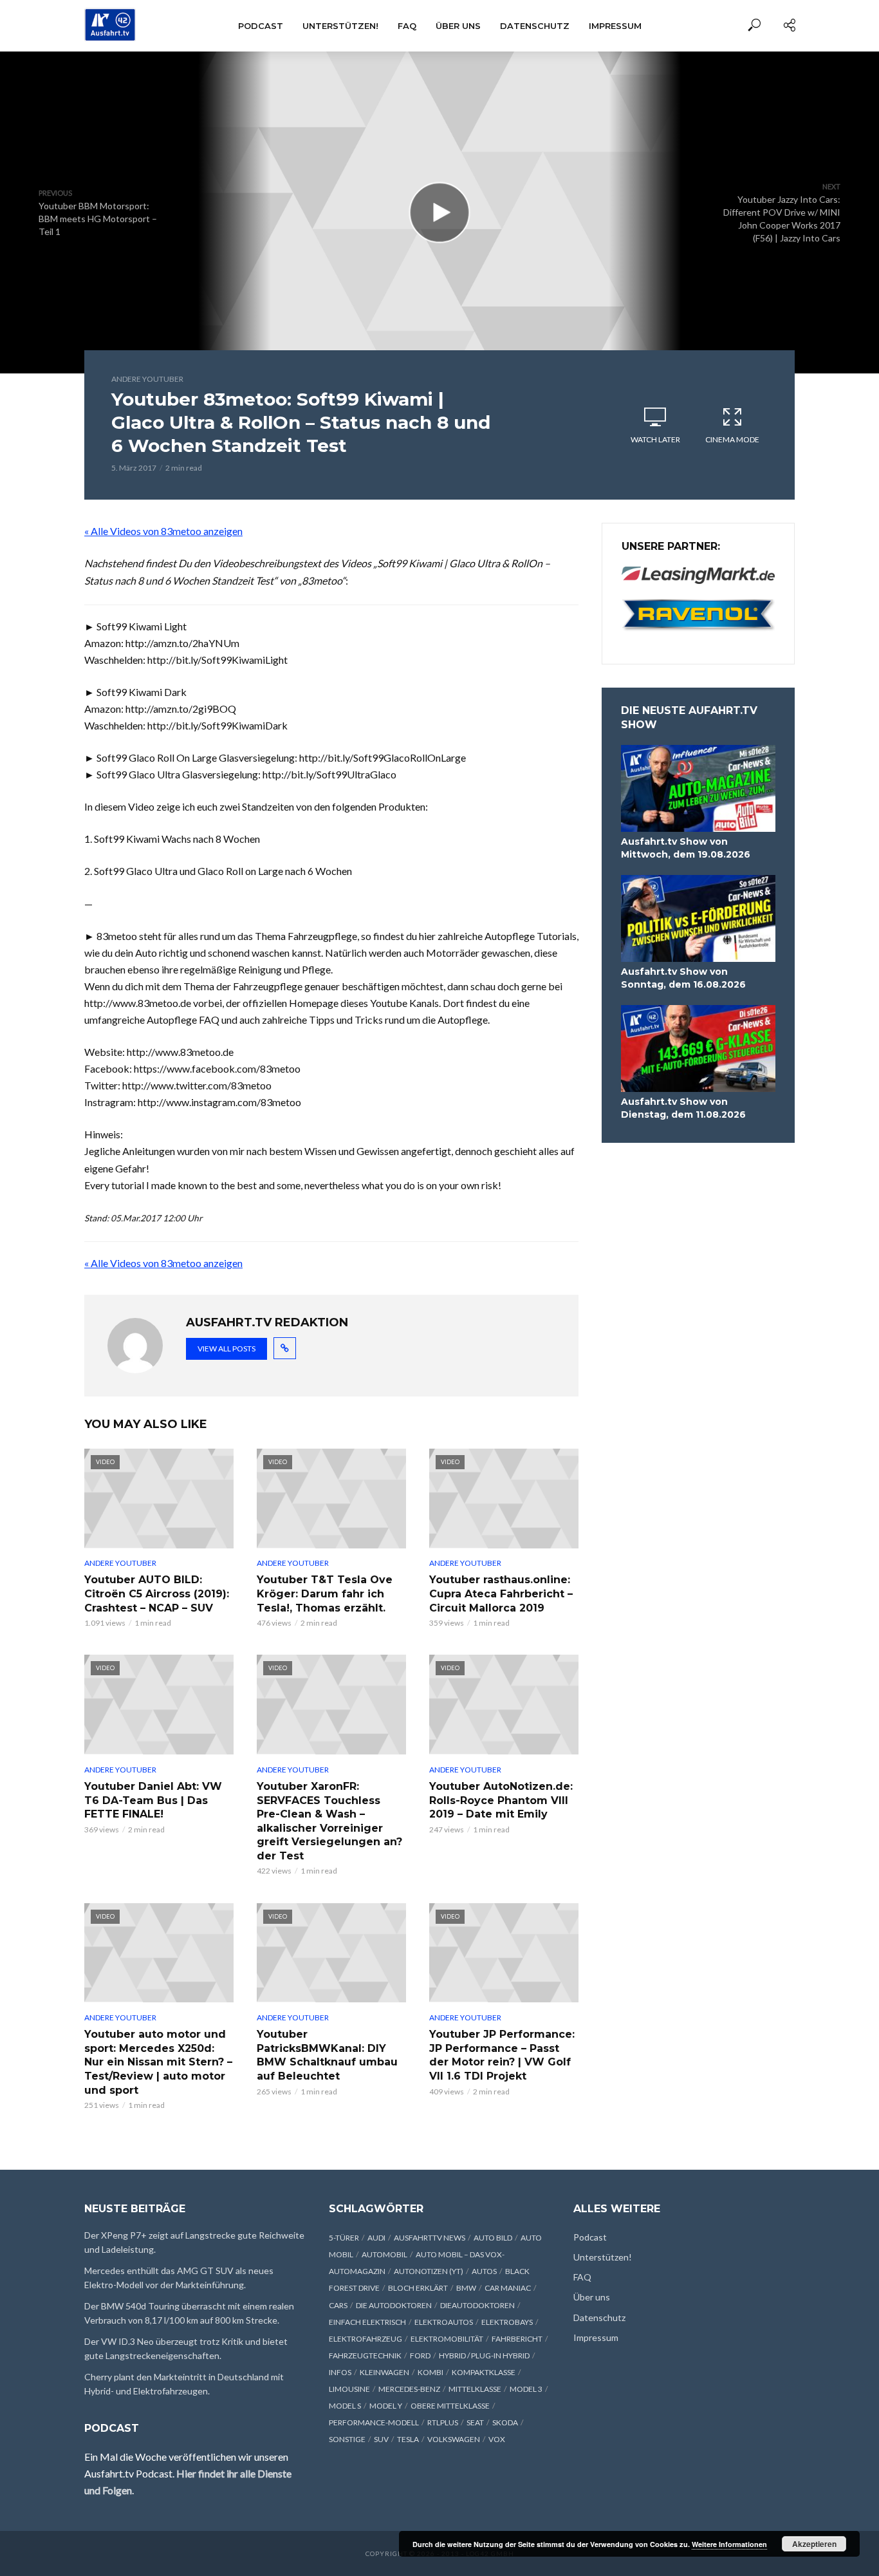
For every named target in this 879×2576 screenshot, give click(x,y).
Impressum (615, 26)
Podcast (261, 26)
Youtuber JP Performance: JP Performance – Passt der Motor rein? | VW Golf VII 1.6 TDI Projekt (502, 2055)
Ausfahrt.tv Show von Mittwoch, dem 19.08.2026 (686, 848)
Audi (376, 2238)
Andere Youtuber (147, 379)
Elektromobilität (447, 2339)
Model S (345, 2406)
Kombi (430, 2372)
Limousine (349, 2389)
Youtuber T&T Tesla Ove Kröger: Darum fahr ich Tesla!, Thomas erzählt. (325, 1594)
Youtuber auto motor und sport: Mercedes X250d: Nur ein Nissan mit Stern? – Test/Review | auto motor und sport (158, 2062)
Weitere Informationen (729, 2544)
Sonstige (347, 2439)
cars (338, 2305)
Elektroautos (444, 2322)
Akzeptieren (814, 2544)
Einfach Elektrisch (367, 2322)
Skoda (505, 2422)
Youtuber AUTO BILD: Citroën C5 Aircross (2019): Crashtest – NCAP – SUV (157, 1594)
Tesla (408, 2439)
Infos (340, 2372)
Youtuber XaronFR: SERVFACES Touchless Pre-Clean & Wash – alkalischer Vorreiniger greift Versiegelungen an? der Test (329, 1821)
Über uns (458, 26)
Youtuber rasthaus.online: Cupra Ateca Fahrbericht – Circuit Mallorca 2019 (501, 1594)
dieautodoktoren (477, 2305)
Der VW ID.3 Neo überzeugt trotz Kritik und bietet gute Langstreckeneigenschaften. (186, 2348)
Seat (475, 2422)
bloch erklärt (418, 2288)
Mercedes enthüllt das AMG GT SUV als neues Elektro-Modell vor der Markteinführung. (179, 2278)
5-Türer (344, 2238)
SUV (381, 2439)
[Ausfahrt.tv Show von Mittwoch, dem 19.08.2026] (698, 788)
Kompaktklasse (484, 2372)
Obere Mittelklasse (450, 2406)
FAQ (407, 26)
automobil (384, 2254)
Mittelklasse (475, 2389)
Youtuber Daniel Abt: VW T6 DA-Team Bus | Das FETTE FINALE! (153, 1800)
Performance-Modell (374, 2422)
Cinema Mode (732, 439)
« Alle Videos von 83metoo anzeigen (163, 531)
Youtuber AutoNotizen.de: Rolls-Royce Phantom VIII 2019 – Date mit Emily (501, 1800)
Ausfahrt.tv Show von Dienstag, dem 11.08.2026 (683, 1108)
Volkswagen (454, 2439)
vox (497, 2439)
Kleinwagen (384, 2372)
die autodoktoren (394, 2305)
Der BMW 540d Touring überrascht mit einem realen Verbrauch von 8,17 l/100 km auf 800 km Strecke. (189, 2313)
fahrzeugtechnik (365, 2355)
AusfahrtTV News (430, 2238)
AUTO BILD (493, 2238)
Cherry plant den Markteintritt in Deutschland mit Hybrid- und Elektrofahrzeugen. (184, 2384)
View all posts (227, 1349)
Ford (420, 2355)
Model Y (386, 2406)
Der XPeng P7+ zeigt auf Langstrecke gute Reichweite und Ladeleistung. (194, 2242)
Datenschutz (535, 26)
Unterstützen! (340, 26)
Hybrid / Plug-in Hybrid (484, 2355)
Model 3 (526, 2389)
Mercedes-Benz (409, 2389)
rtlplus (443, 2422)
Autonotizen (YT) (429, 2271)
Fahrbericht (517, 2339)
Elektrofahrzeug (365, 2339)
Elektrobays (507, 2322)
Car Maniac (508, 2288)
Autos (484, 2271)
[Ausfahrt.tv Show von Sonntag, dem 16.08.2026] (698, 918)
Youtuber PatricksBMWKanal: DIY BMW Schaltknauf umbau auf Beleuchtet (327, 2055)
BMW (466, 2288)
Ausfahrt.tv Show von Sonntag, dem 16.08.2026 (683, 978)
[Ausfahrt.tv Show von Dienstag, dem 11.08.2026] (698, 1048)
